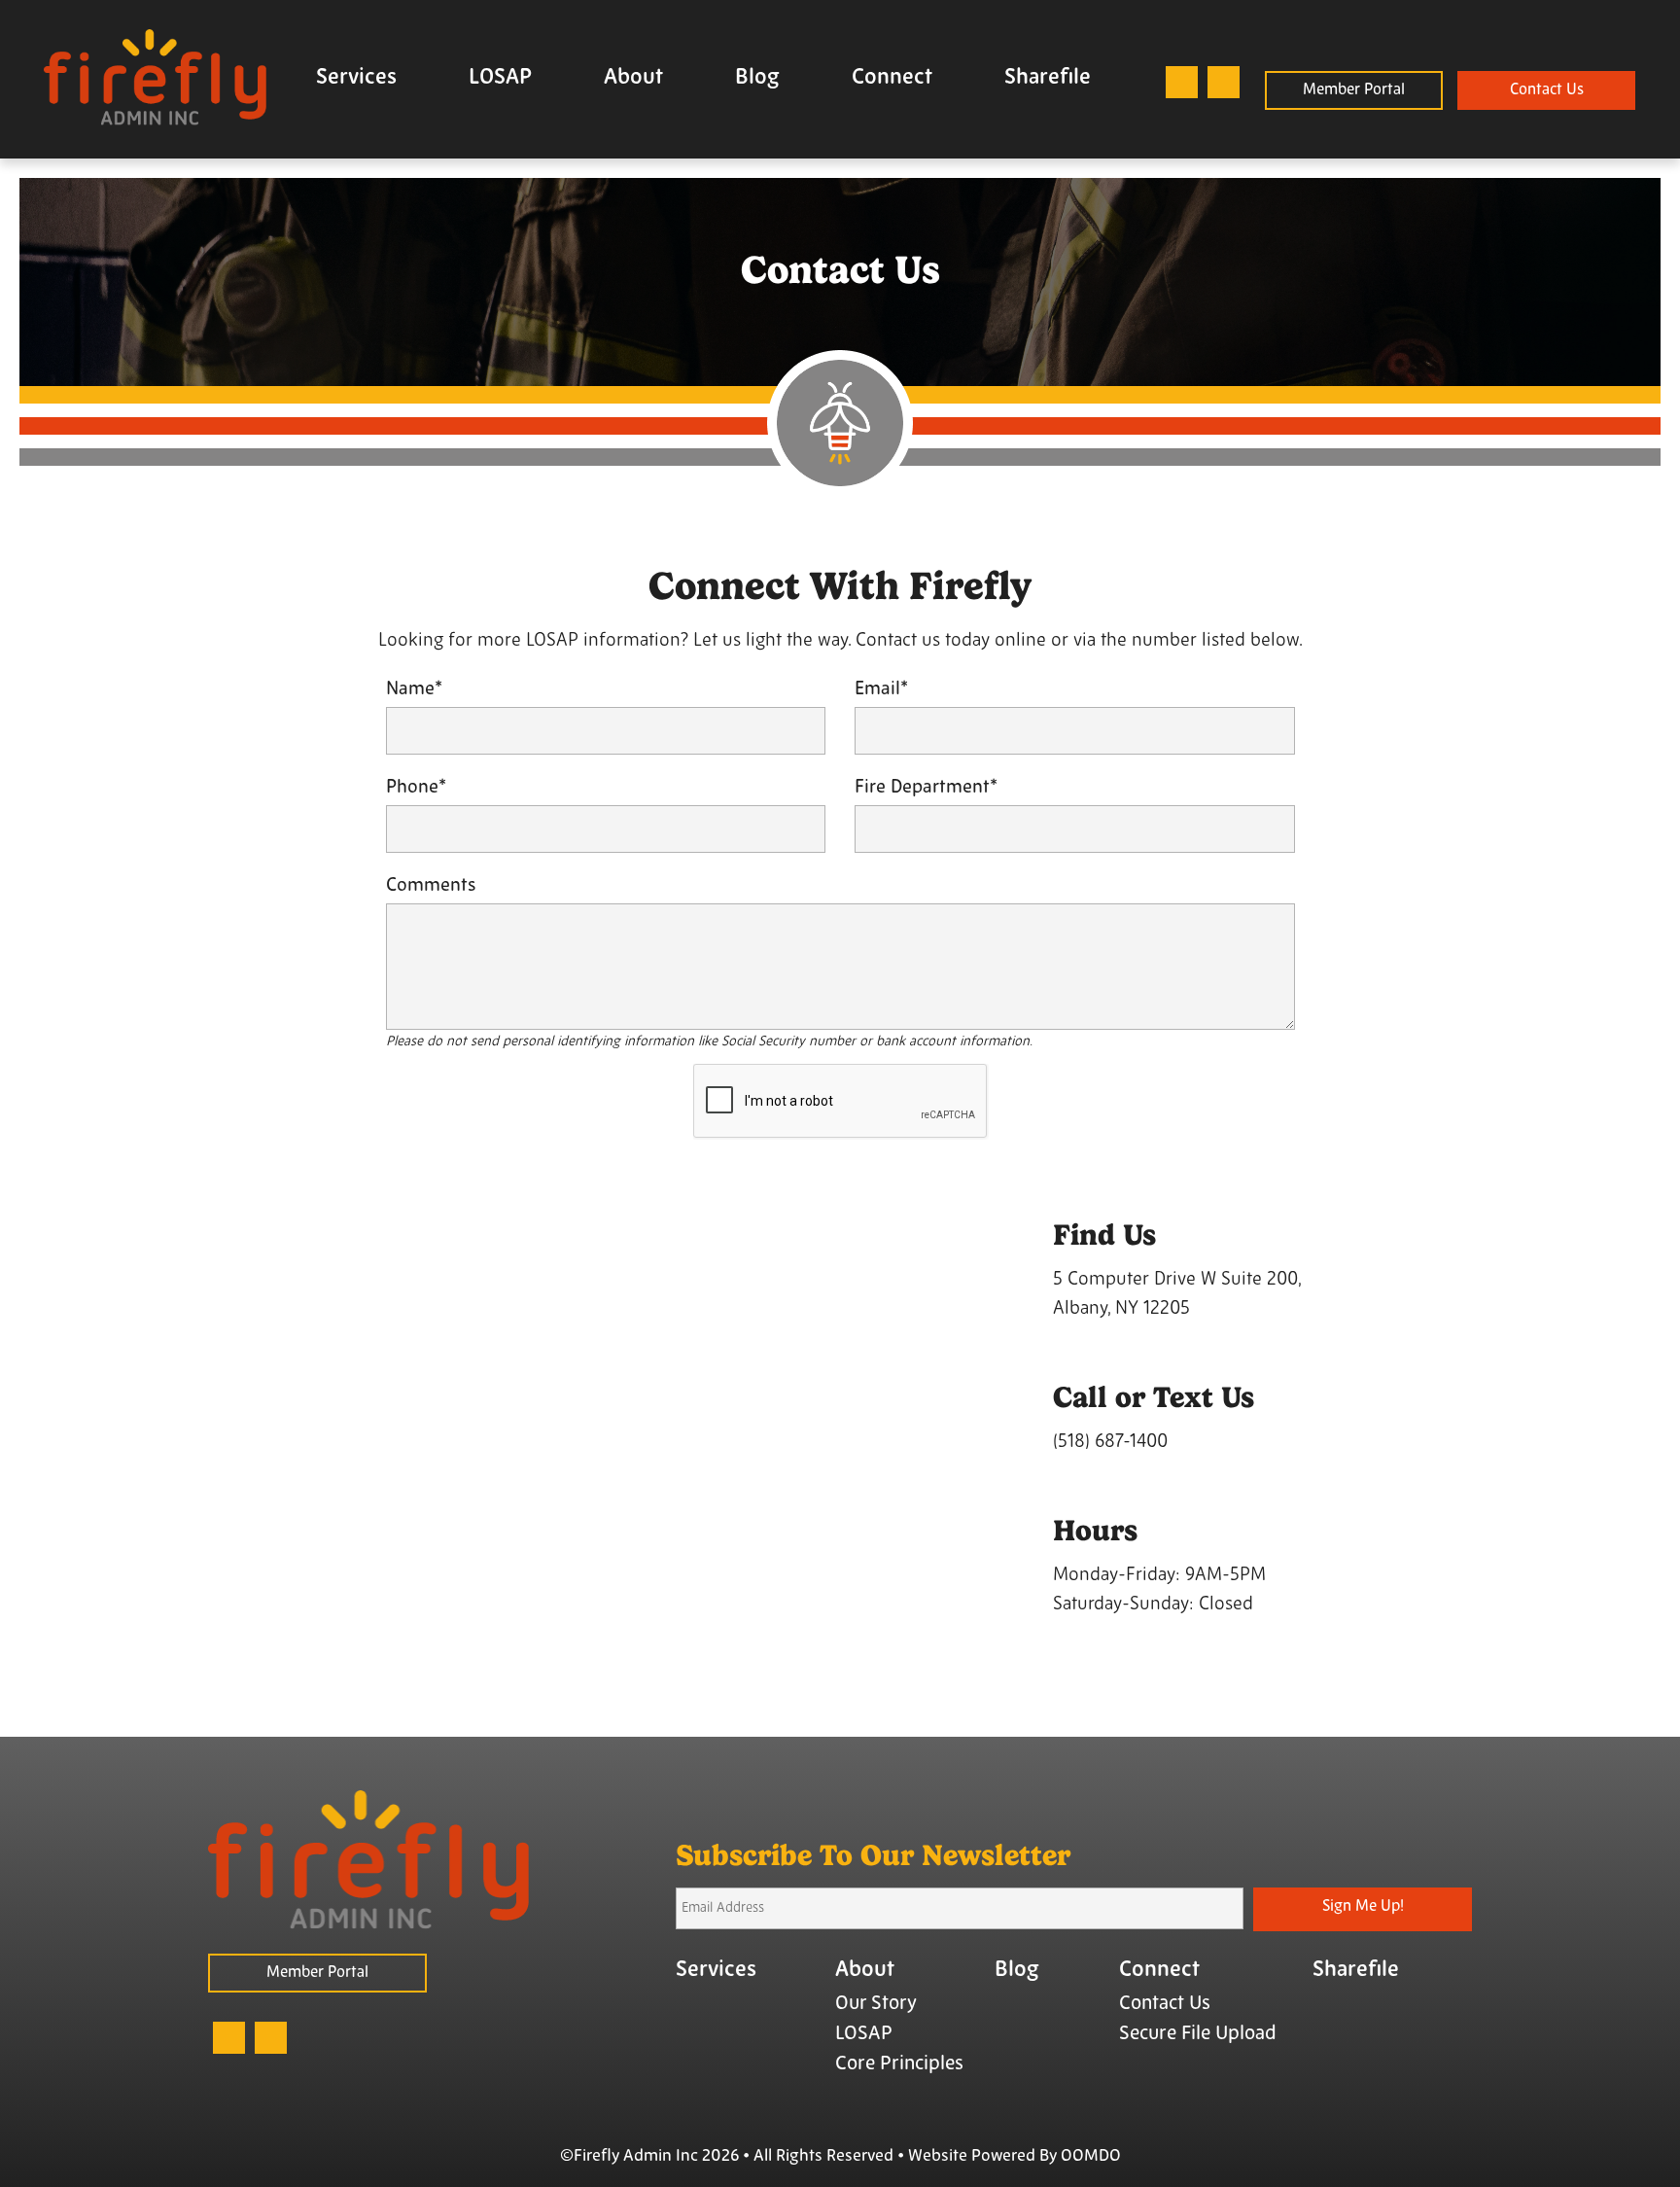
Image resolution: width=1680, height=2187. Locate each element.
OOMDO (1091, 2156)
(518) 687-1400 (1110, 1443)
